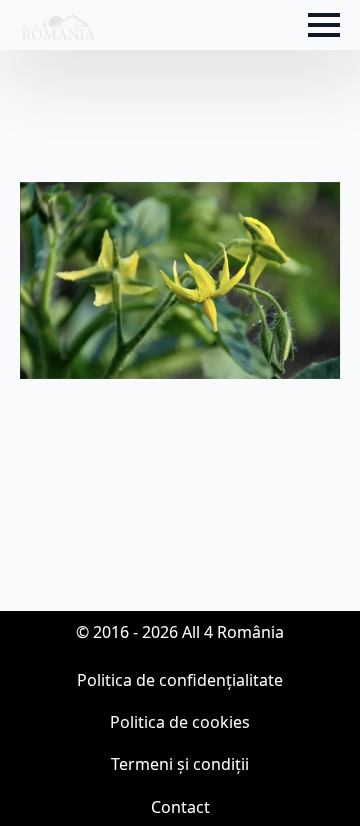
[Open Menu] (324, 25)
